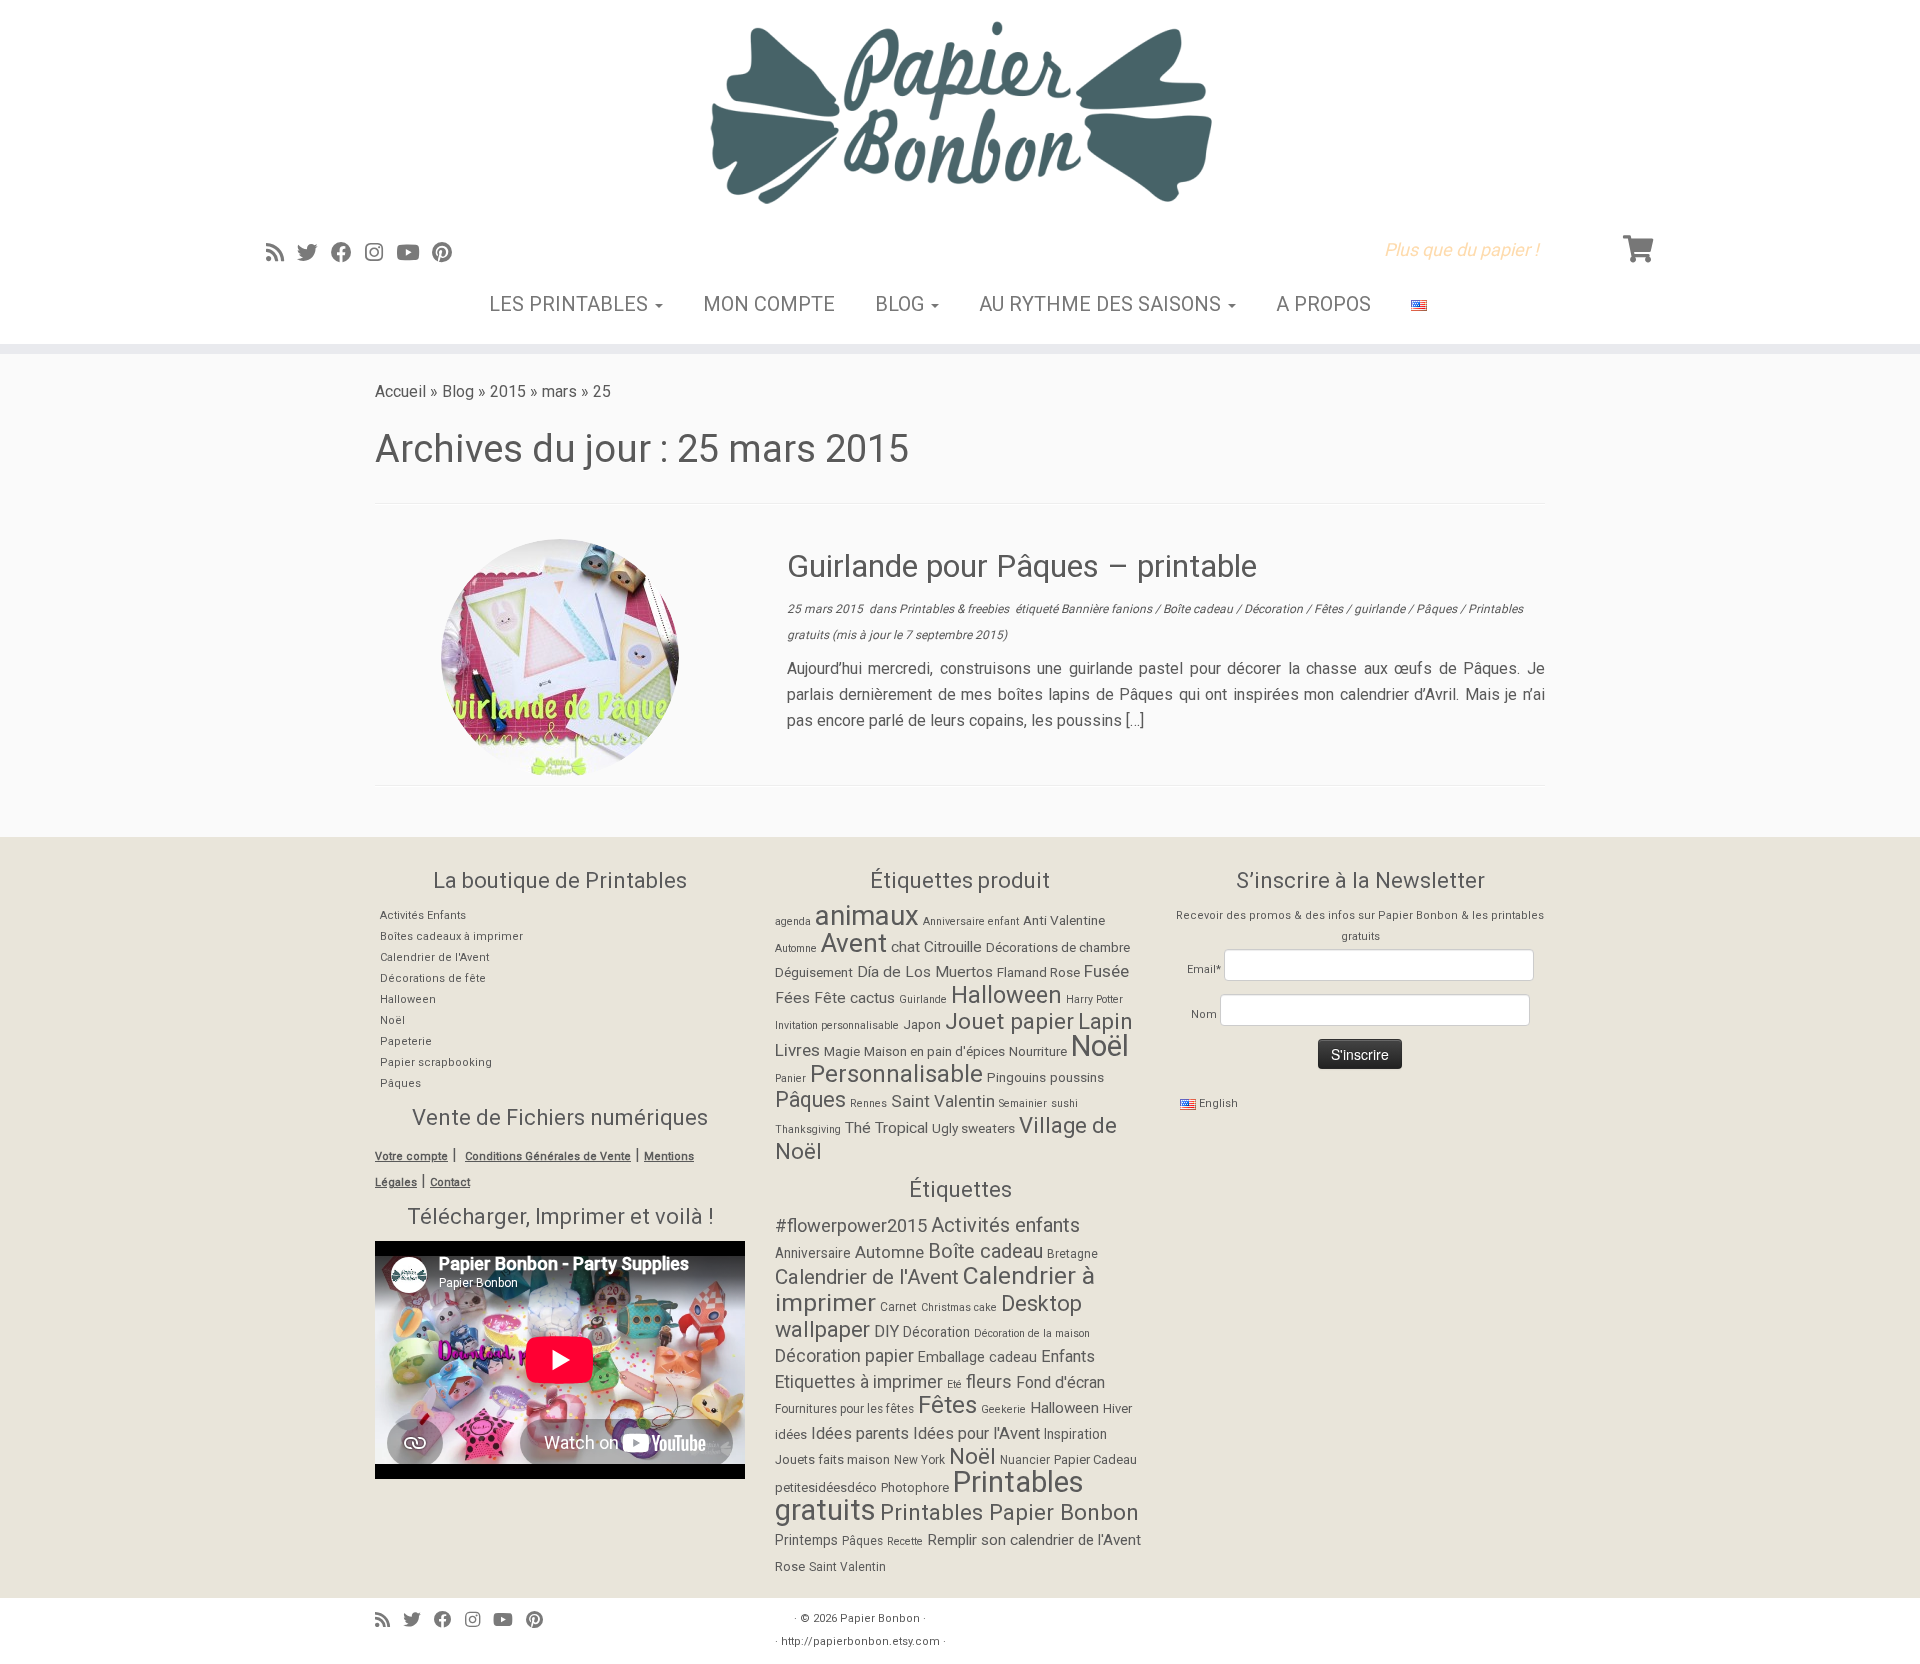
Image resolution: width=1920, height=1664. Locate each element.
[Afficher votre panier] (1641, 245)
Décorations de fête (433, 978)
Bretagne (1072, 1254)
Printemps (806, 1540)
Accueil (400, 391)
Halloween (408, 999)
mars (559, 391)
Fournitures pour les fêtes (844, 1409)
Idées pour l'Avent (976, 1433)
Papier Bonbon (880, 1618)
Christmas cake (959, 1307)
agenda (793, 921)
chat (905, 947)
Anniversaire (813, 1253)
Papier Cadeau (1095, 1459)
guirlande (1381, 609)
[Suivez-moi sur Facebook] (348, 253)
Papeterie (406, 1041)
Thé (858, 1128)
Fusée (1106, 971)
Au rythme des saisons (1102, 304)
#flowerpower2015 (851, 1225)
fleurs (989, 1381)
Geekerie (1003, 1409)
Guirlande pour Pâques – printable (1022, 566)
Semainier (1023, 1103)
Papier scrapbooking (436, 1062)
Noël (392, 1020)
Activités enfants (1005, 1225)
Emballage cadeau (977, 1357)
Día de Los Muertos (925, 972)
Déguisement (814, 972)
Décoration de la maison (1032, 1333)
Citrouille (953, 947)
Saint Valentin (943, 1101)
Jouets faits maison (832, 1459)
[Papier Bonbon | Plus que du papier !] (960, 112)
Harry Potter (1094, 999)
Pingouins (1016, 1077)
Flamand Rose (1038, 972)
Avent (854, 943)
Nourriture (1038, 1051)
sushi (1064, 1103)
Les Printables (571, 304)
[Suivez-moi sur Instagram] (380, 253)
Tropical (901, 1128)
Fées (792, 998)
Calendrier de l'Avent (434, 957)
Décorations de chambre (1058, 947)
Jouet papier (1009, 1021)
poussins (1077, 1077)
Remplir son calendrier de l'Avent (1034, 1540)
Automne (796, 948)
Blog (902, 304)
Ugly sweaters (973, 1128)
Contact (450, 1182)
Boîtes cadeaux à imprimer (451, 936)
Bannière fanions (1108, 609)
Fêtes (1330, 609)
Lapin (1105, 1021)
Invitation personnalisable (837, 1025)
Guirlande (923, 999)
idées (791, 1434)
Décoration (1275, 609)
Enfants (1068, 1356)
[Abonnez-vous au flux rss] (281, 253)
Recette (905, 1541)
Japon (922, 1024)
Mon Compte (769, 304)
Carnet (898, 1307)
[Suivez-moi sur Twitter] (314, 253)
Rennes (868, 1103)
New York (919, 1460)
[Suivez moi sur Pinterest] (448, 253)
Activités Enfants (423, 915)
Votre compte (411, 1156)
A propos (1323, 304)
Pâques (1438, 609)
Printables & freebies (955, 609)
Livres (797, 1050)
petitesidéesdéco (826, 1487)
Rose (790, 1566)
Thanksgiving (808, 1129)
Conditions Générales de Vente (548, 1156)
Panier (790, 1078)
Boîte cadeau (1199, 609)
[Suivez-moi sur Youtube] (414, 253)
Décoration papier (844, 1355)
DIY (886, 1331)
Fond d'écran (1060, 1382)
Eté (954, 1384)
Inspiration (1075, 1434)
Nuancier (1025, 1460)
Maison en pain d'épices (934, 1051)
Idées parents (860, 1433)
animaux (867, 915)
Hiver (1117, 1408)
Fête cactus (854, 998)
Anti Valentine (1064, 920)
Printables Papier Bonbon (1009, 1512)
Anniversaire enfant (971, 921)
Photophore (915, 1487)
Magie (842, 1051)
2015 (508, 391)
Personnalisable (896, 1074)
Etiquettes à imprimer (859, 1382)
